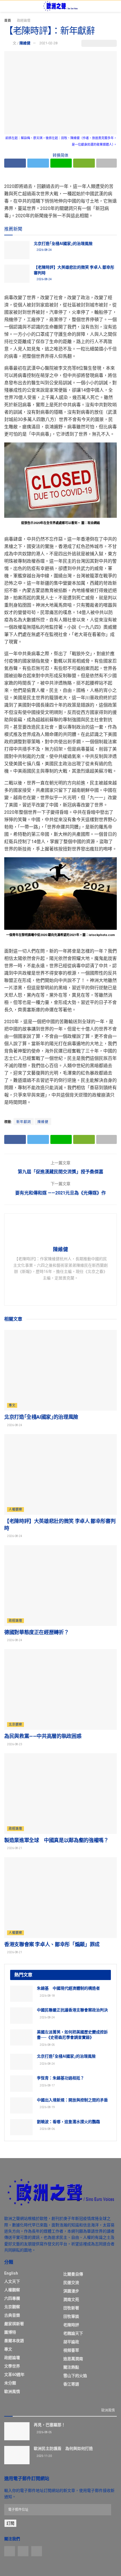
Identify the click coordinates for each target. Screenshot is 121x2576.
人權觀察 (15, 1510)
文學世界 (12, 2366)
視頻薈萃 (71, 2350)
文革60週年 (14, 2375)
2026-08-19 (47, 2107)
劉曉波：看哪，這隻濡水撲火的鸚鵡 (68, 2122)
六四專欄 (12, 2298)
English (11, 2273)
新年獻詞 (24, 1122)
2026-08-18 (47, 1996)
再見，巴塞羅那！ (50, 2425)
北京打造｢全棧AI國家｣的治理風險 (63, 244)
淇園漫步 (71, 2291)
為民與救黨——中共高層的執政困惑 (43, 1736)
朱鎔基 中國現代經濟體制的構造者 (68, 1988)
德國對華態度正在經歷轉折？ (36, 1632)
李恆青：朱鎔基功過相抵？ (60, 2078)
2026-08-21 (14, 1848)
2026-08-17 (47, 2085)
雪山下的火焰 (75, 2376)
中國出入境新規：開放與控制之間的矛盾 (72, 2100)
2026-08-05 (47, 2045)
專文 (12, 1405)
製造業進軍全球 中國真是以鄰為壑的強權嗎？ (56, 1840)
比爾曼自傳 (73, 2274)
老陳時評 (71, 2325)
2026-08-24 (44, 250)
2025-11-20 (44, 2456)
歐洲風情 (12, 2391)
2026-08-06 (47, 2129)
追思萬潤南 (73, 2359)
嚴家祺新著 (14, 2324)
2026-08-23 (14, 1744)
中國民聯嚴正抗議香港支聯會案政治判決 (72, 2010)
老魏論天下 (73, 2333)
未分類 (10, 2383)
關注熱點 (71, 2367)
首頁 (8, 21)
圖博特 (10, 2332)
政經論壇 (24, 21)
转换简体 (60, 155)
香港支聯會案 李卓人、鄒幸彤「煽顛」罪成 (52, 1944)
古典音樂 (12, 2315)
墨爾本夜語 (14, 2341)
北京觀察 (15, 1725)
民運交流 (71, 2283)
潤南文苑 (71, 2299)
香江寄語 (71, 2384)
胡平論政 (71, 2342)
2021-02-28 (48, 43)
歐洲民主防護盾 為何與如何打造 (63, 2448)
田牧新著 (71, 2308)
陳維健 (25, 43)
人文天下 (12, 2281)
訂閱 (10, 2523)
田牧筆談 (71, 2316)
